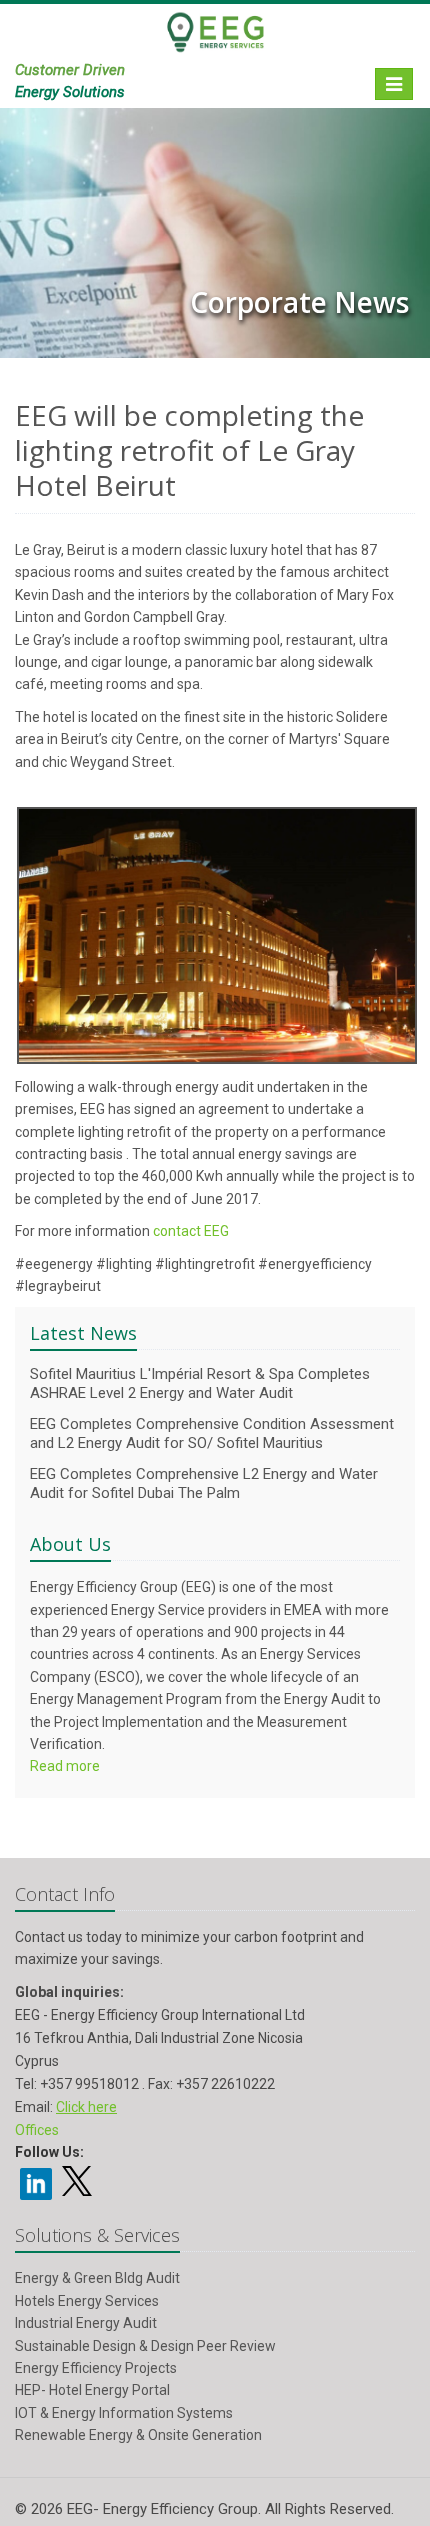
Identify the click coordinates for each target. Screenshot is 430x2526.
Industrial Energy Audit (86, 2323)
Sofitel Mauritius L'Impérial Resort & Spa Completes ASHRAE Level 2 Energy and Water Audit (200, 1383)
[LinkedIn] (36, 2182)
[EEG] (215, 41)
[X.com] (77, 2189)
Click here (86, 2107)
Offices (37, 2130)
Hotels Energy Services (87, 2301)
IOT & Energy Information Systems (124, 2413)
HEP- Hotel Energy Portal (92, 2390)
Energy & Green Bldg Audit (97, 2278)
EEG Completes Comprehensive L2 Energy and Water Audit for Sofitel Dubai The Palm (204, 1483)
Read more (65, 1766)
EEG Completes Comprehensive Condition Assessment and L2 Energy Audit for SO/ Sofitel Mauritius (212, 1433)
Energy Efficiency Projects (96, 2368)
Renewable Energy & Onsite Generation (138, 2435)
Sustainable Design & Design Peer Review (145, 2346)
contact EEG (191, 1231)
